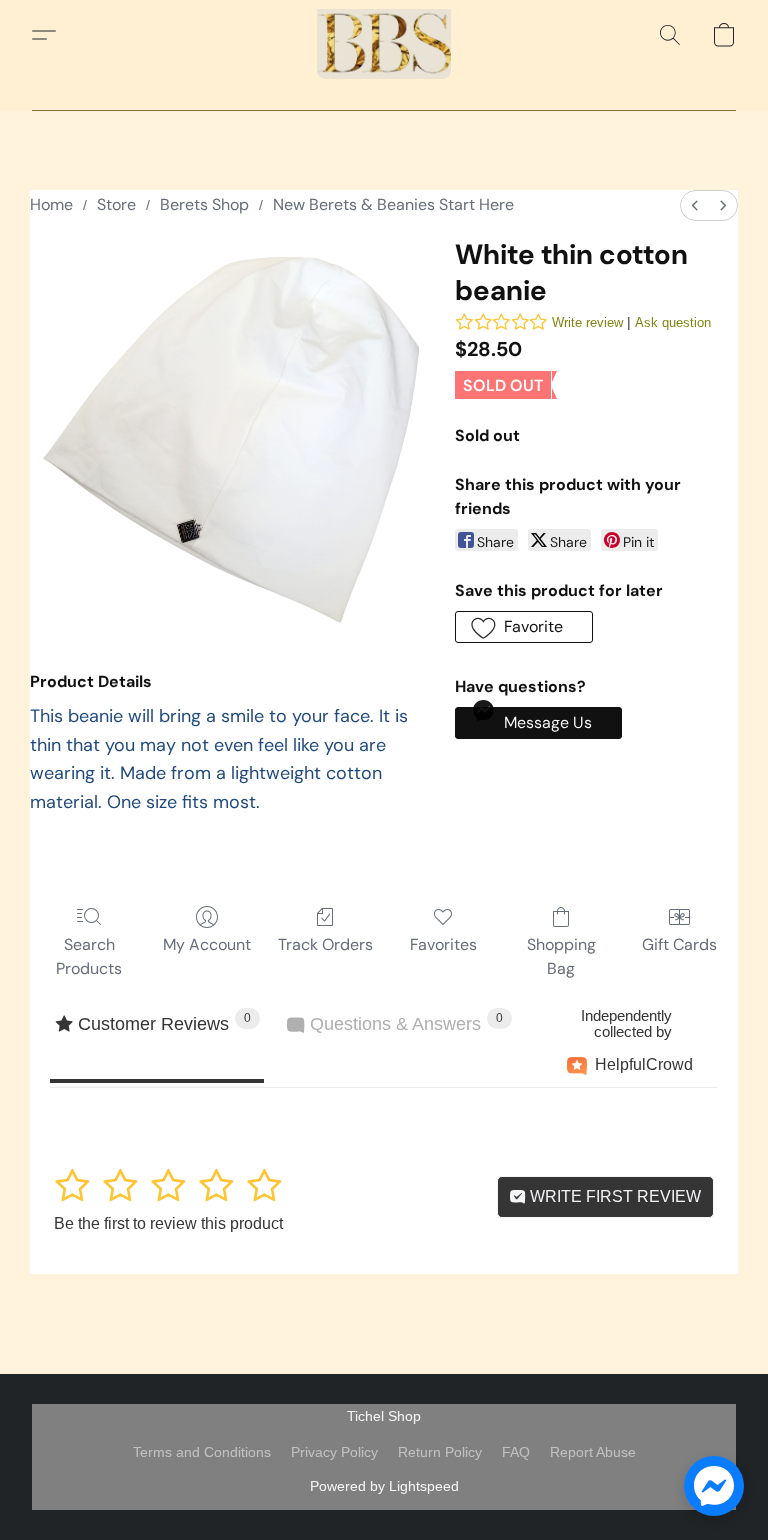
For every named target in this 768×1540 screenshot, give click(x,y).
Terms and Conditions (202, 1452)
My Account (207, 944)
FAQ (516, 1452)
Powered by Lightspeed (384, 1486)
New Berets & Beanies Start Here (393, 204)
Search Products (89, 956)
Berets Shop (204, 204)
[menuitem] (695, 205)
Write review (587, 322)
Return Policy (440, 1452)
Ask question (673, 322)
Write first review (613, 1196)
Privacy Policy (334, 1452)
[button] (384, 35)
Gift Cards (679, 944)
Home (51, 204)
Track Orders (325, 944)
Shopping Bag (561, 956)
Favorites (443, 944)
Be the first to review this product (168, 1223)
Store (116, 204)
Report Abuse (593, 1452)
